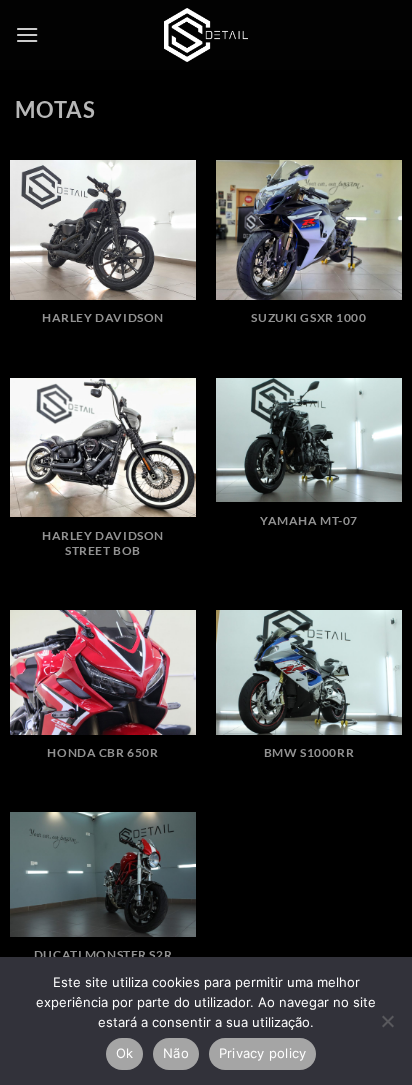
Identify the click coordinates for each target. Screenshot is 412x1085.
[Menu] (27, 34)
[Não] (387, 1027)
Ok (125, 1053)
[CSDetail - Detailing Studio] (206, 35)
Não (176, 1053)
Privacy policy (263, 1053)
